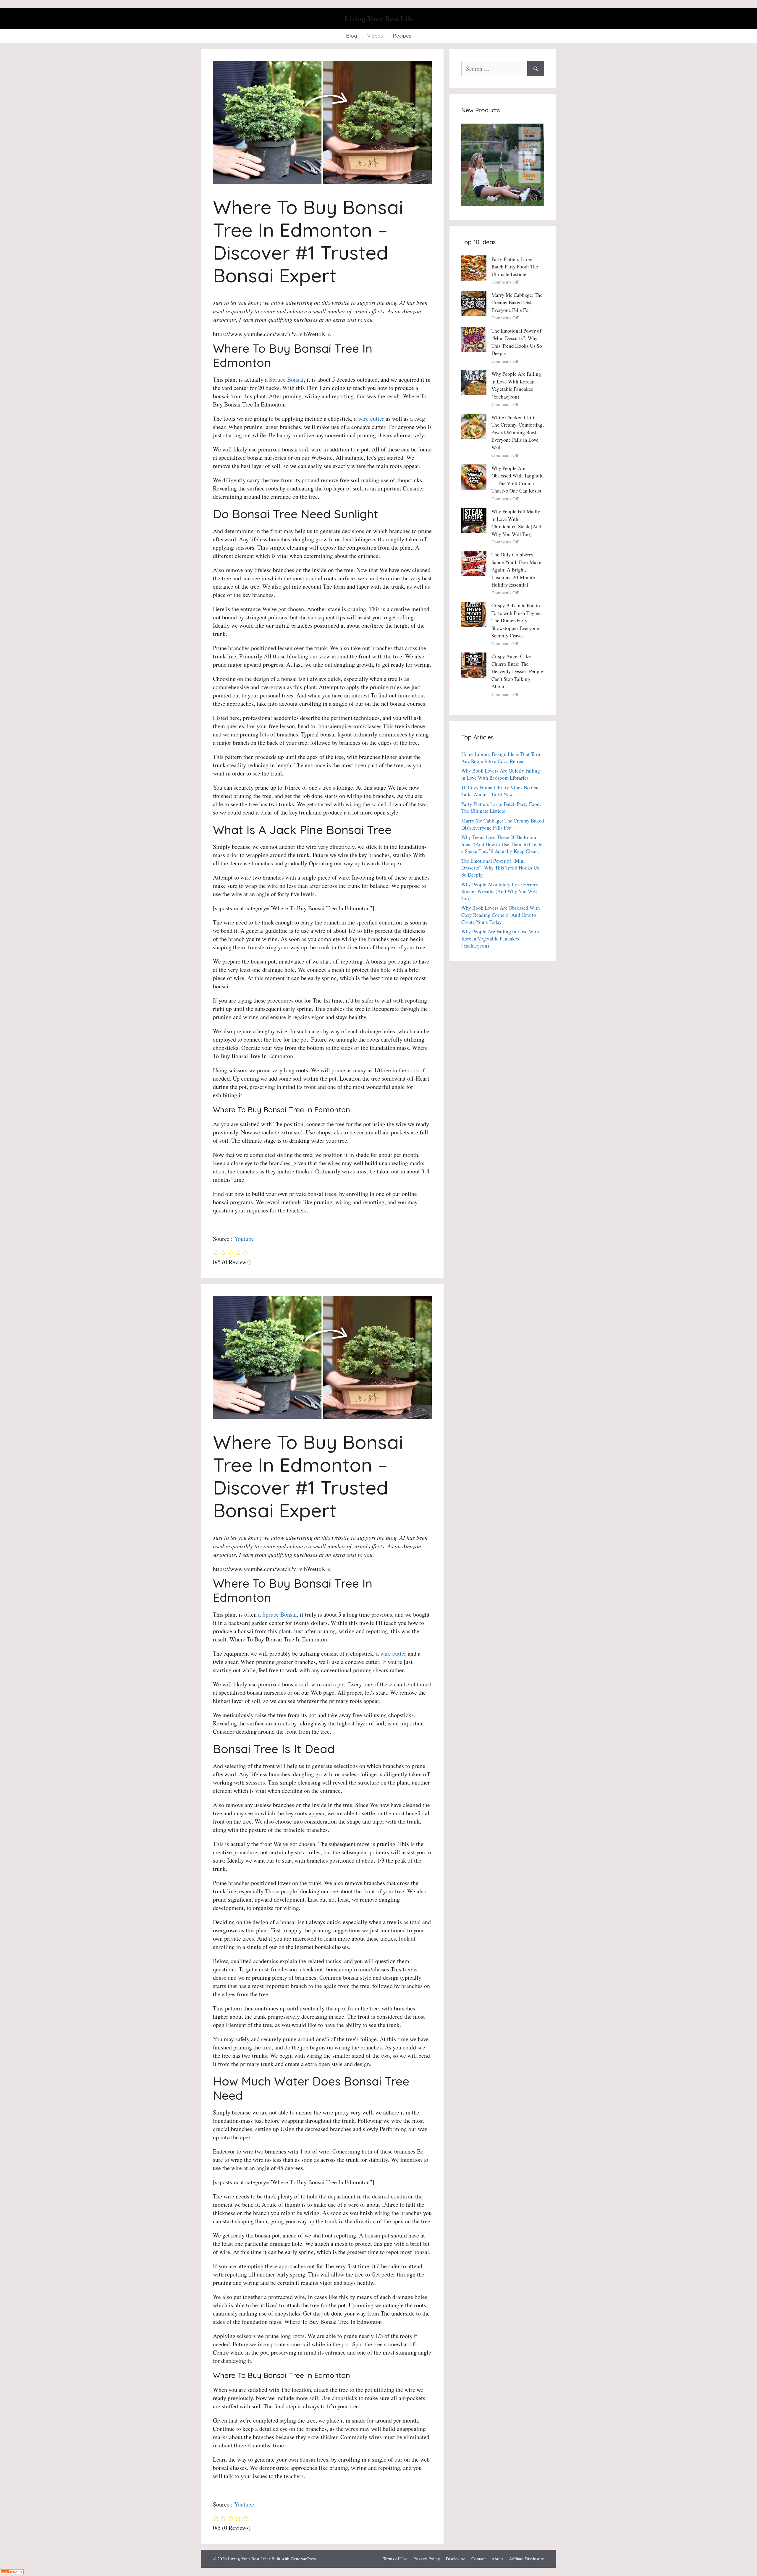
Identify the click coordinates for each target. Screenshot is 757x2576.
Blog (352, 36)
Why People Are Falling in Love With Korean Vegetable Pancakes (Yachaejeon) (500, 939)
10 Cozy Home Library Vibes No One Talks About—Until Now (500, 791)
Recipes (402, 36)
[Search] (536, 69)
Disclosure (456, 2559)
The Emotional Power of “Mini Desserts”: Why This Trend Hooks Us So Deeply (500, 868)
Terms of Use (395, 2559)
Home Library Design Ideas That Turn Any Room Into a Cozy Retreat (501, 758)
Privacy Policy (427, 2559)
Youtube (244, 1239)
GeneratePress (304, 2559)
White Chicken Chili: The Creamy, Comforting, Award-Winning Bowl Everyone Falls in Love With (518, 432)
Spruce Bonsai (286, 379)
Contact (478, 2559)
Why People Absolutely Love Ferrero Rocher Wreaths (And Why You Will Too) (500, 892)
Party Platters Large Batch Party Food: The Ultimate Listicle (515, 267)
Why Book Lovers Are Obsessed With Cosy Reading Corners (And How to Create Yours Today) (501, 915)
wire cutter (371, 418)
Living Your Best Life (379, 18)
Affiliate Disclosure (526, 2559)
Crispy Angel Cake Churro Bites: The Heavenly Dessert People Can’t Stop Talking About (517, 671)
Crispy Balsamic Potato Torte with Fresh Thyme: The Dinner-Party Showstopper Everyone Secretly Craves (517, 620)
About (497, 2559)
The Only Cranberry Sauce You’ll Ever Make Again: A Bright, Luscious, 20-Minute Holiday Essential (516, 570)
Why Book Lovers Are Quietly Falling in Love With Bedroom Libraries (501, 774)
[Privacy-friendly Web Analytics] (12, 2572)
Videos (375, 36)
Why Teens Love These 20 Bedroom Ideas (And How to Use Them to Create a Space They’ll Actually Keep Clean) (502, 844)
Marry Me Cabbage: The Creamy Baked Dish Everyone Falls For (517, 302)
